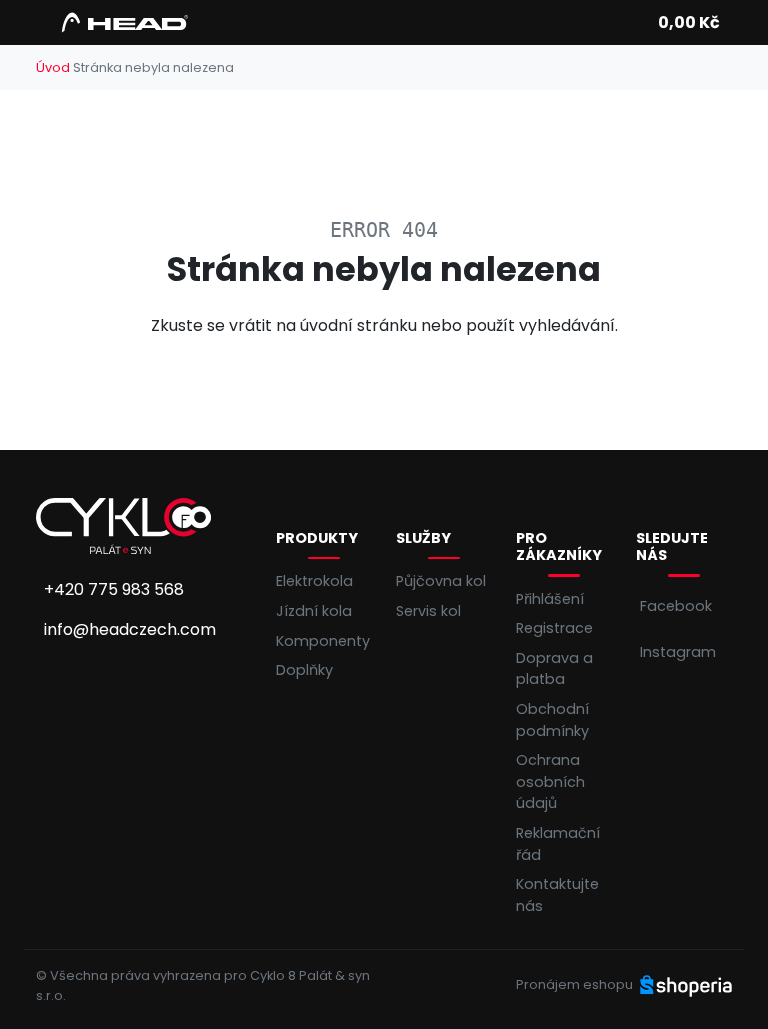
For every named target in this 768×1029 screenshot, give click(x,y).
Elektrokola (314, 581)
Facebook (676, 606)
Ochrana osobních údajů (550, 781)
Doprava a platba (554, 669)
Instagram (678, 652)
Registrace (554, 628)
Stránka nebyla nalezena (153, 67)
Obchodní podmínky (552, 720)
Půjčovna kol (441, 581)
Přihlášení (550, 599)
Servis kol (428, 611)
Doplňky (304, 670)
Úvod (53, 67)
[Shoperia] (686, 984)
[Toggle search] (630, 23)
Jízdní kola (314, 611)
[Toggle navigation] (48, 29)
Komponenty (323, 641)
